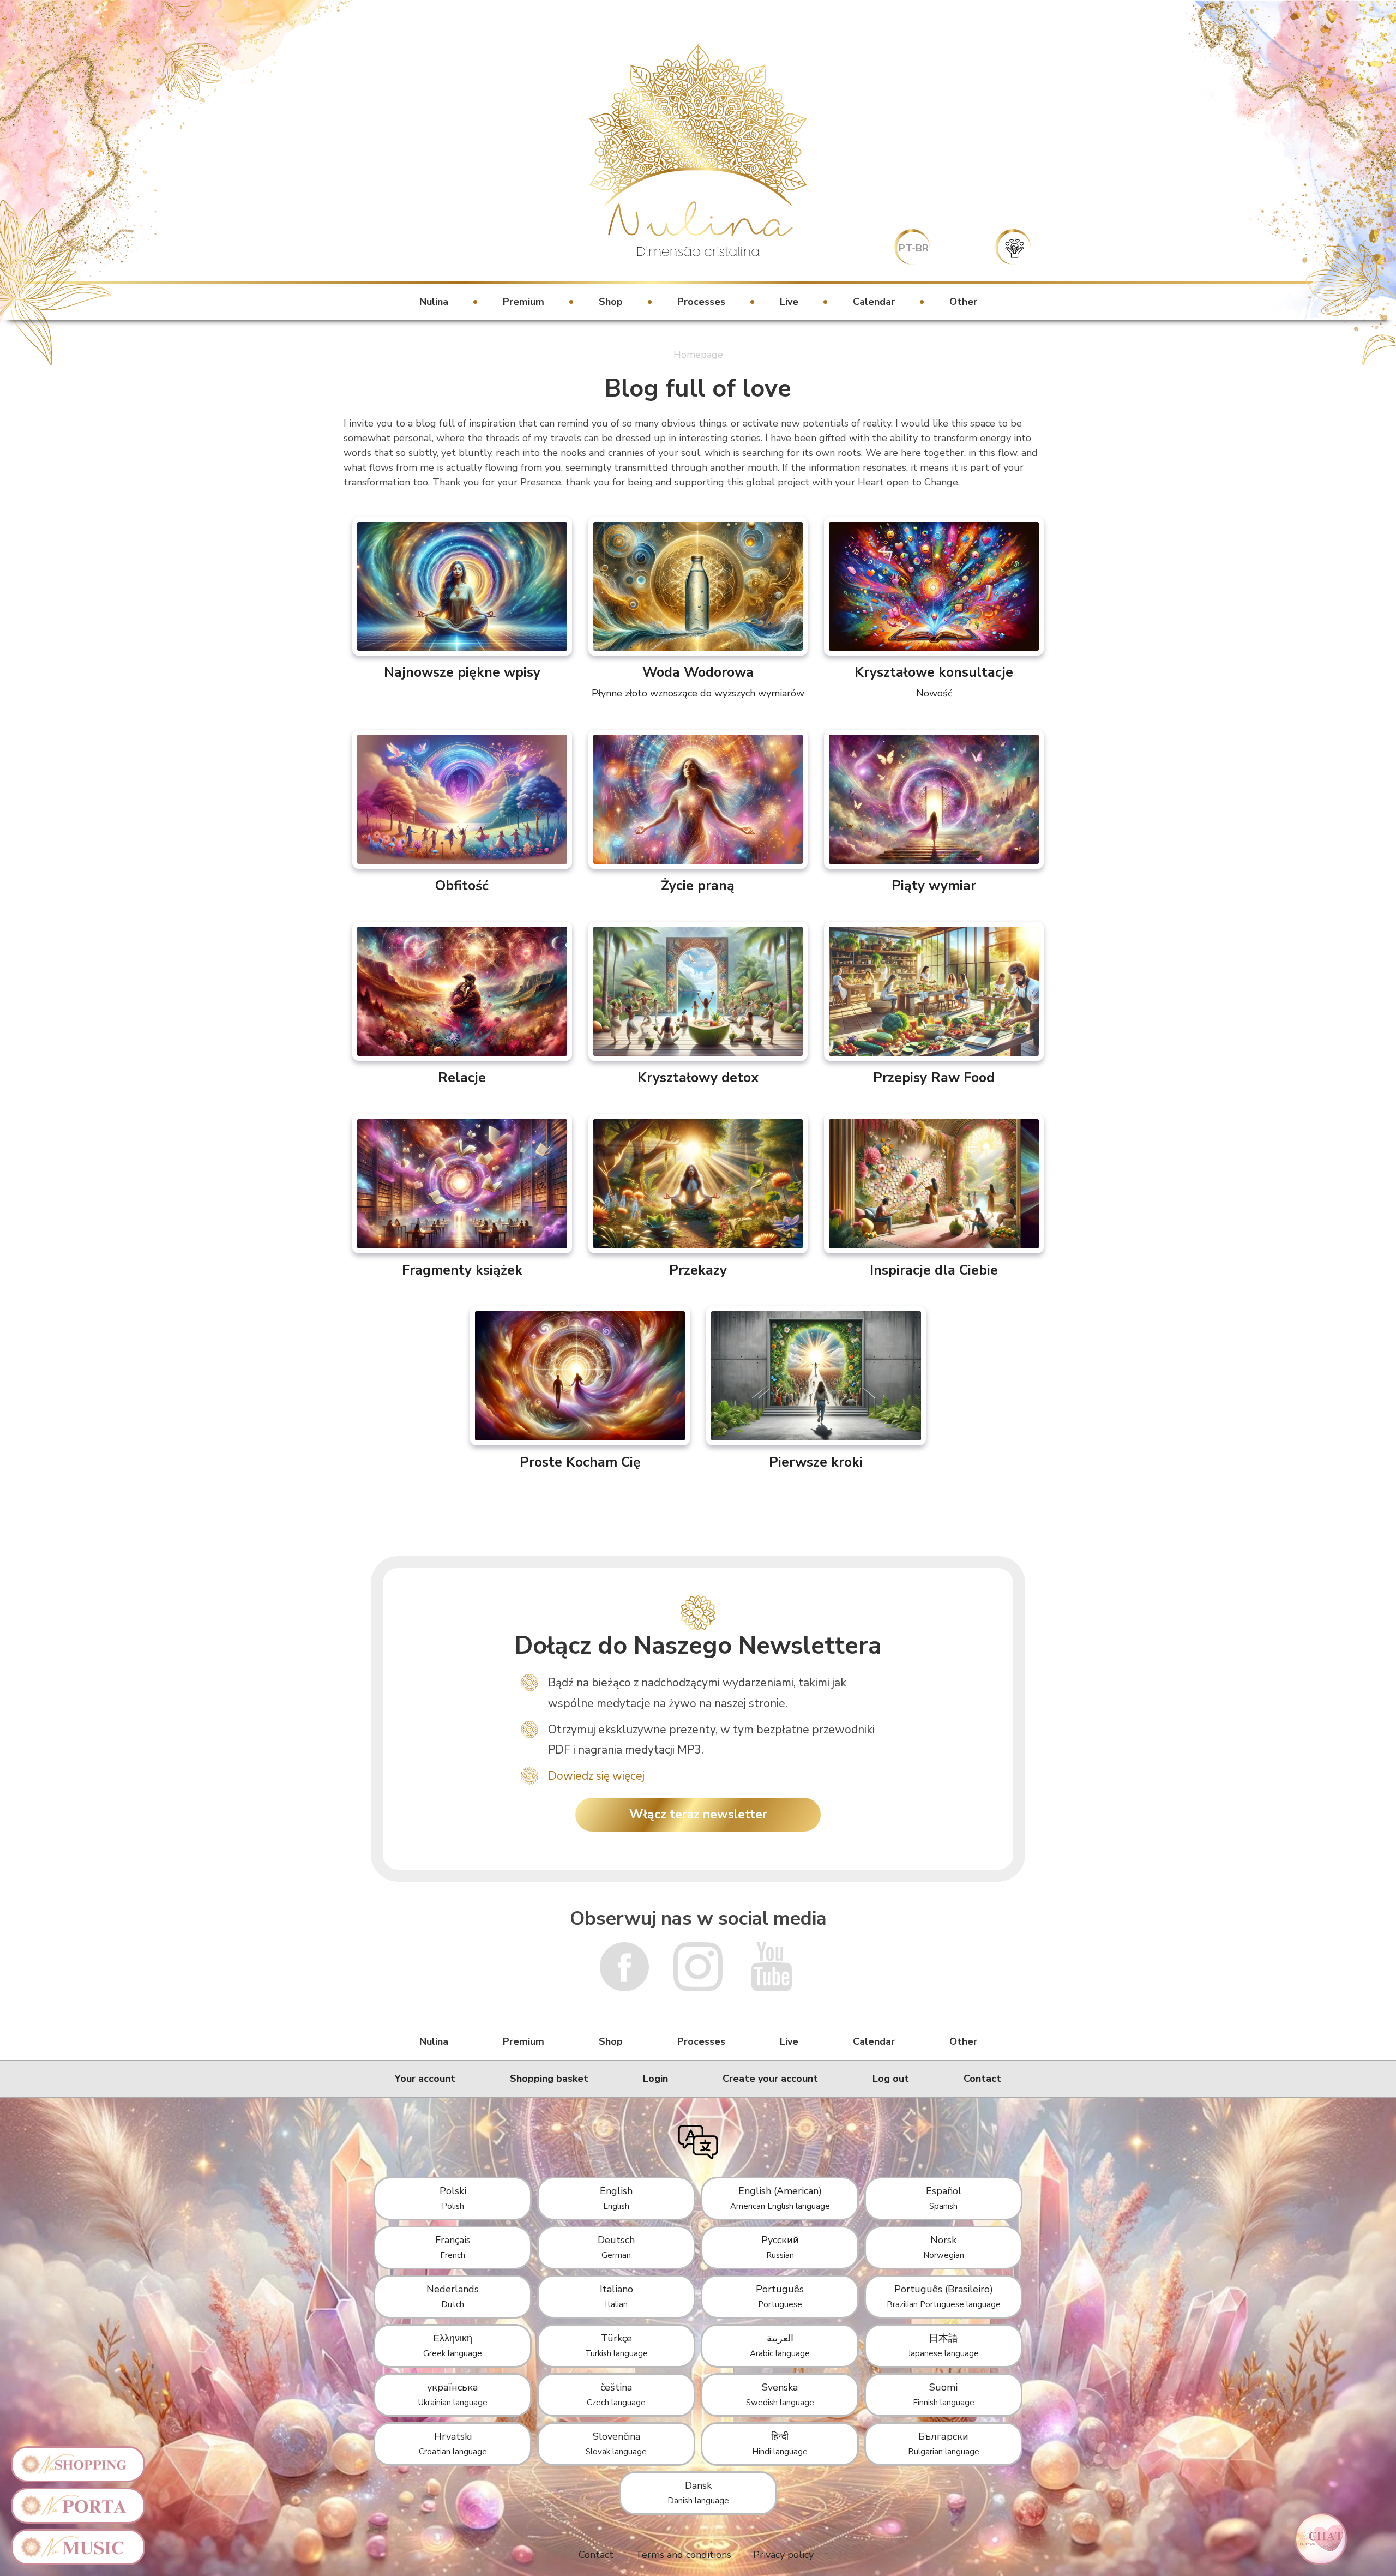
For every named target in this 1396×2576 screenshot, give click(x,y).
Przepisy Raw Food (934, 1077)
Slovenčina (616, 2443)
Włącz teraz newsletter (698, 1814)
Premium (523, 302)
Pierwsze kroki (816, 1462)
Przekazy (698, 1270)
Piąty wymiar (934, 885)
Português (780, 2296)
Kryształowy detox (698, 1077)
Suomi (944, 2394)
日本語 (943, 2345)
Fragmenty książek (462, 1270)
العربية (780, 2345)
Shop (611, 302)
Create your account (770, 2079)
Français (453, 2247)
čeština (616, 2394)
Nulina (434, 302)
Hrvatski (453, 2443)
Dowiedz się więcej (596, 1776)
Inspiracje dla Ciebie (934, 1270)
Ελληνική (453, 2345)
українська (453, 2394)
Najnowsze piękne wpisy (462, 672)
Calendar (874, 302)
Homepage (698, 355)
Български (944, 2443)
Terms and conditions (683, 2555)
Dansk (698, 2493)
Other (963, 302)
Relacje (462, 1077)
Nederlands (453, 2296)
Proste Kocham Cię (580, 1462)
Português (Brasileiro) (944, 2296)
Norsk (944, 2247)
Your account (425, 2079)
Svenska (780, 2394)
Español (944, 2198)
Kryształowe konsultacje (934, 681)
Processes (701, 302)
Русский (780, 2247)
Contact (982, 2079)
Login (655, 2079)
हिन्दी (780, 2443)
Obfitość (462, 885)
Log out (891, 2079)
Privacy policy (783, 2555)
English (616, 2198)
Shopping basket (549, 2079)
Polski (453, 2198)
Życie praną (698, 885)
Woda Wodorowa (698, 681)
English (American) (780, 2198)
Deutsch (616, 2247)
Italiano (616, 2296)
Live (789, 302)
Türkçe (616, 2345)
